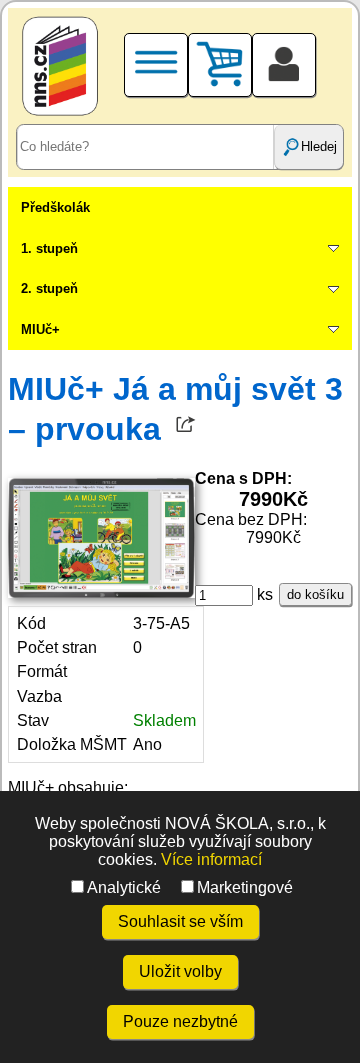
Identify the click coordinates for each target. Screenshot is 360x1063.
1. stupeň (49, 248)
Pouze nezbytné (180, 1021)
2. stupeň (49, 288)
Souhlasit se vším (180, 921)
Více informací (211, 859)
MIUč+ (40, 329)
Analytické (124, 887)
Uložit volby (180, 971)
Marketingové (245, 887)
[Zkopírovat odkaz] (186, 429)
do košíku (315, 594)
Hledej (319, 146)
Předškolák (55, 207)
